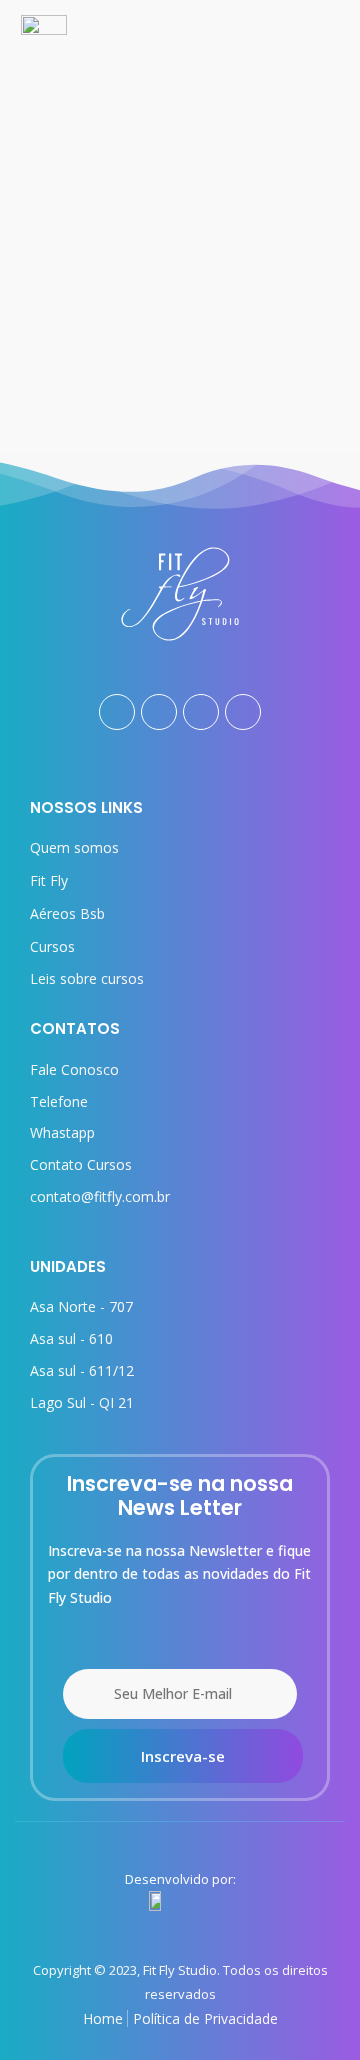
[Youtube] (201, 712)
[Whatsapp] (243, 712)
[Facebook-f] (117, 712)
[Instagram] (159, 712)
